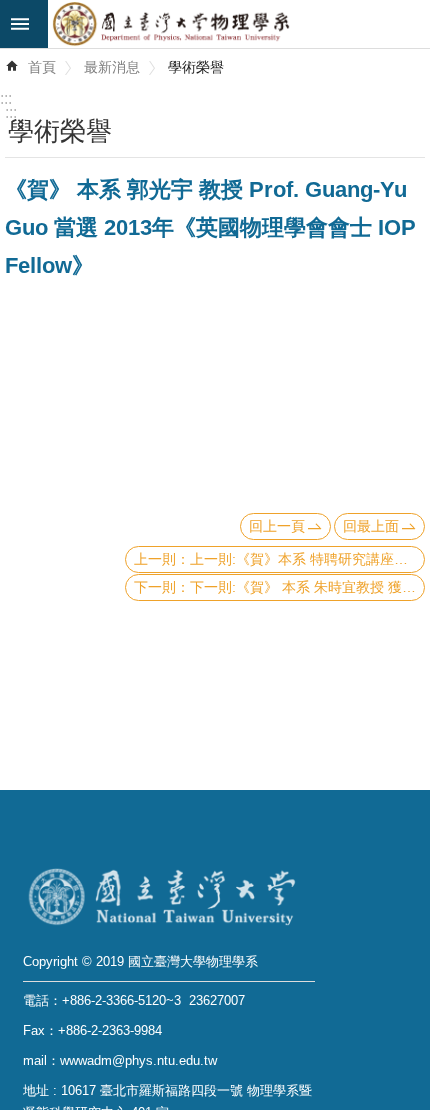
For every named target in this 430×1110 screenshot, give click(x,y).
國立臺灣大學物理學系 (239, 24)
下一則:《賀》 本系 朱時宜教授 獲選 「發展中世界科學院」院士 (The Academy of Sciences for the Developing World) (307, 587)
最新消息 (112, 67)
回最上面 (371, 526)
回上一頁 (277, 526)
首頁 (42, 67)
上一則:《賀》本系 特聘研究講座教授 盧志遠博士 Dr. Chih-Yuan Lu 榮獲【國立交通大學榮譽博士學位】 (307, 559)
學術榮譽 (196, 67)
